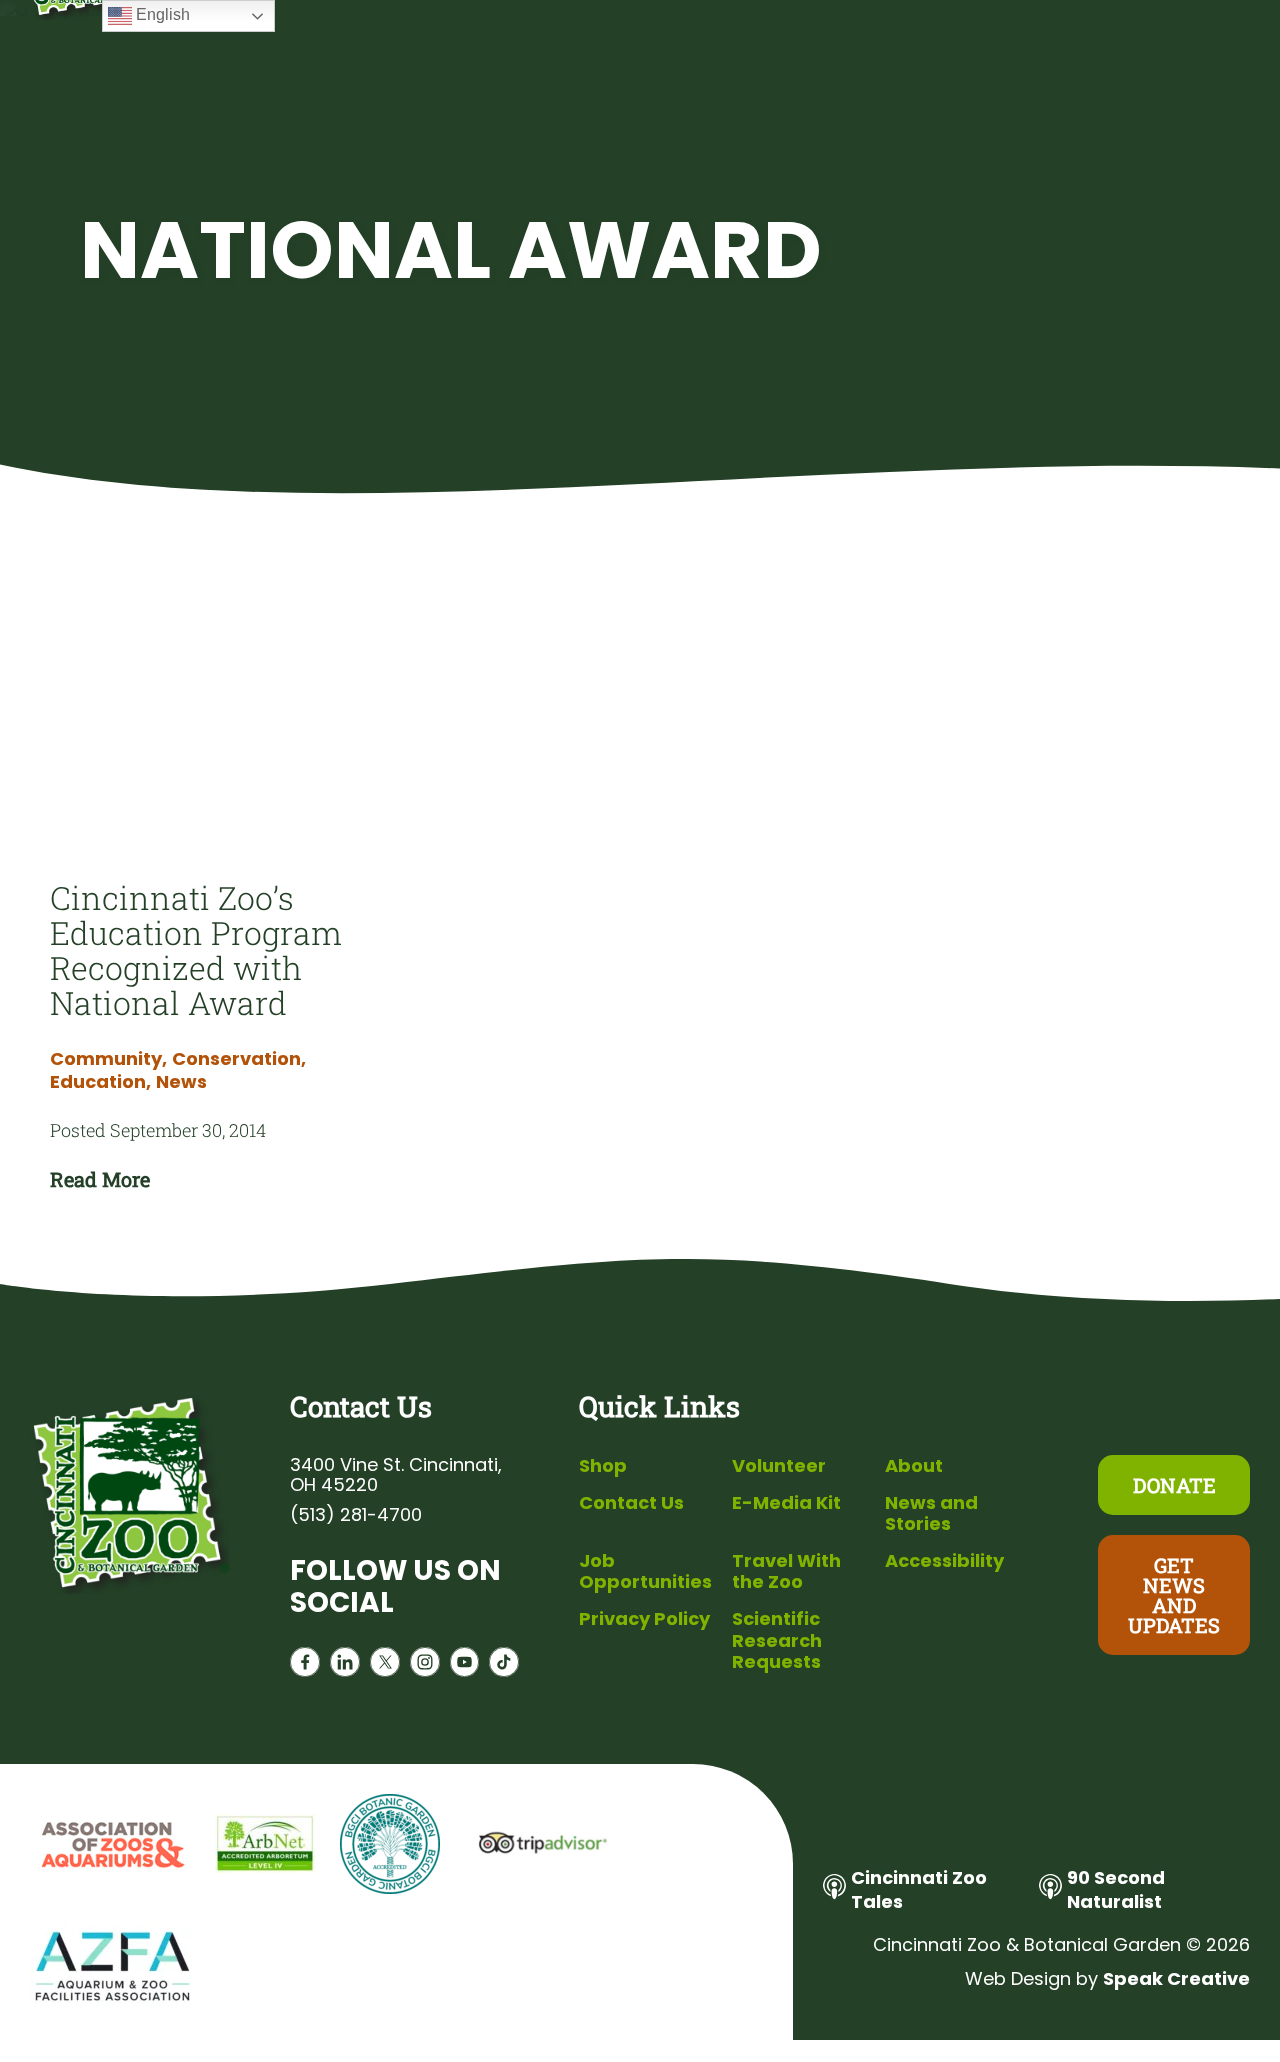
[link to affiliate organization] (110, 1846)
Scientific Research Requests (777, 1640)
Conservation (239, 1059)
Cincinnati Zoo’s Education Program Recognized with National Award (196, 950)
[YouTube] (465, 1666)
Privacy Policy (644, 1618)
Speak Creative (1176, 1978)
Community (108, 1059)
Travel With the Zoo (786, 1571)
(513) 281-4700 (356, 1515)
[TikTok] (504, 1666)
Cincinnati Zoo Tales (919, 1889)
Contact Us (631, 1502)
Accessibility (944, 1560)
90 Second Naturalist (1116, 1889)
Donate (1174, 1485)
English (161, 14)
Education (100, 1082)
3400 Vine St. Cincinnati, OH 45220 (396, 1475)
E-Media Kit (786, 1502)
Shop (603, 1465)
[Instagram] (425, 1666)
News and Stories (931, 1513)
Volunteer (779, 1465)
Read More (100, 1179)
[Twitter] (385, 1666)
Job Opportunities (645, 1571)
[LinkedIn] (345, 1666)
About (914, 1465)
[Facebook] (305, 1666)
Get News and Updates (1174, 1595)
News (181, 1082)
